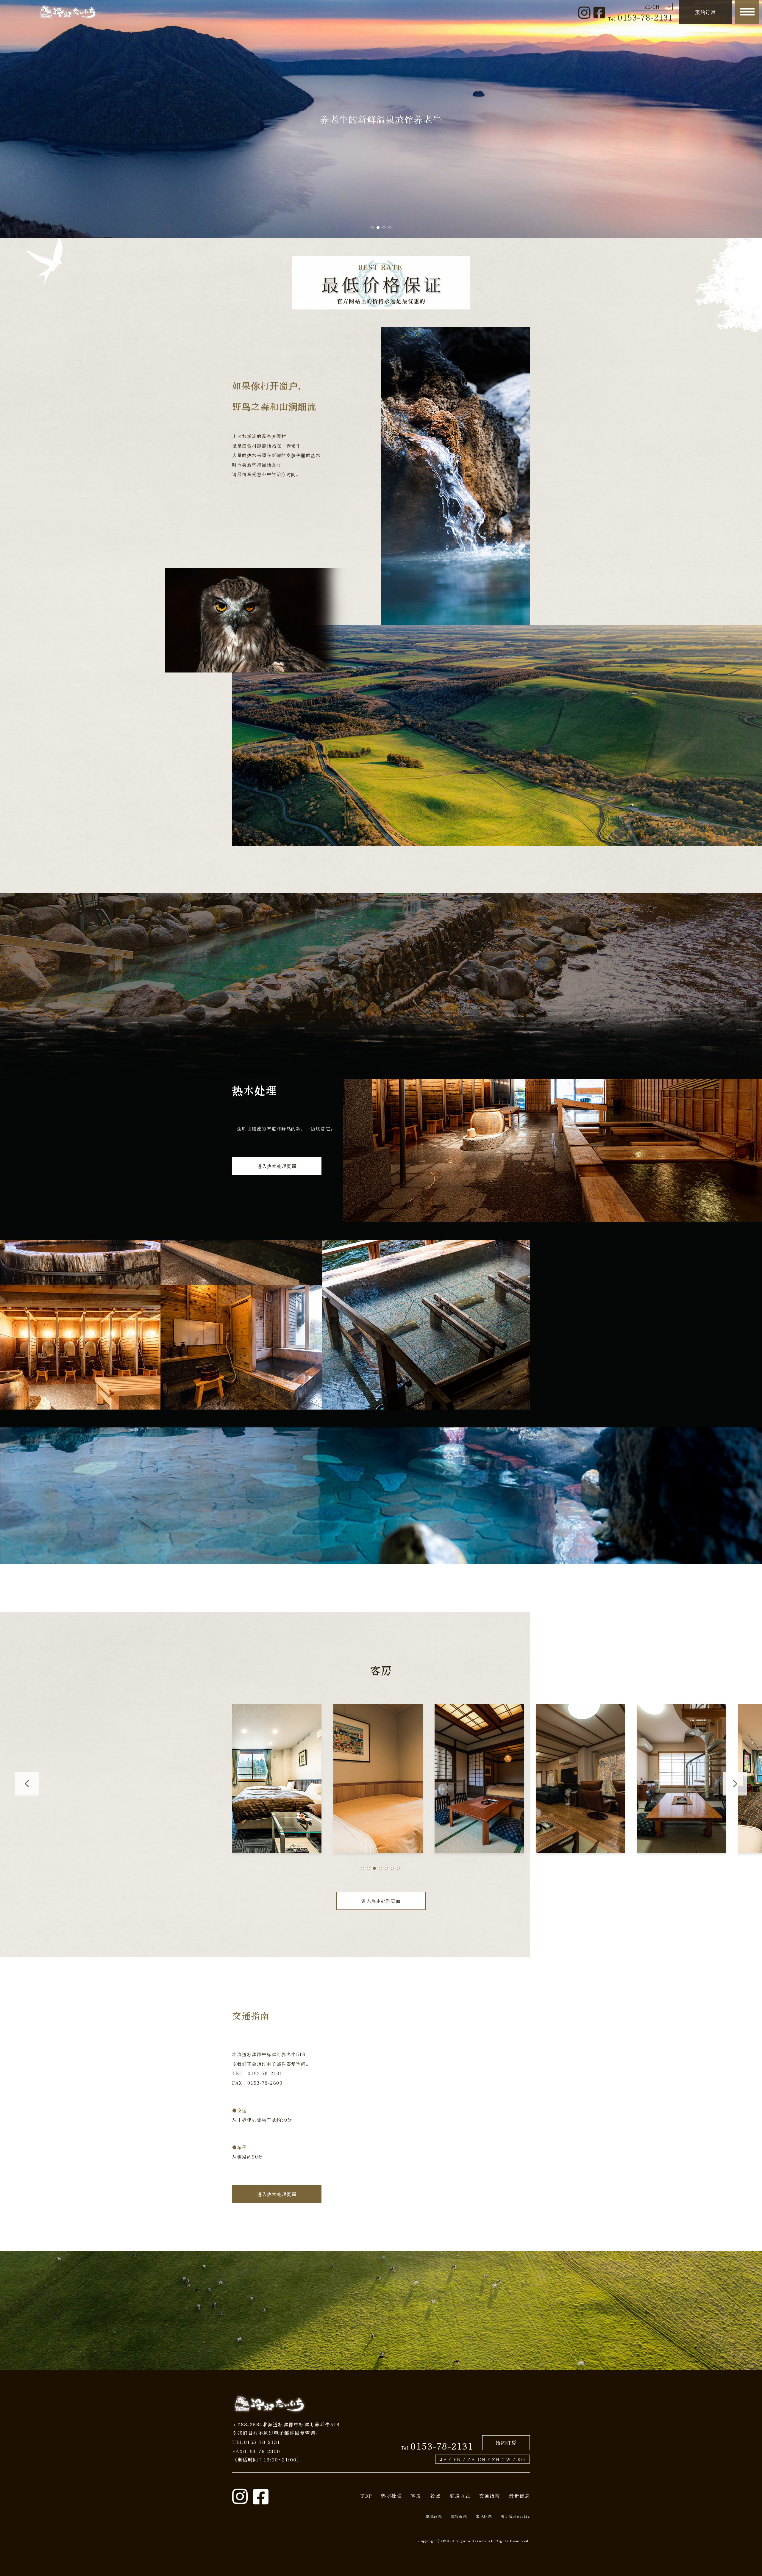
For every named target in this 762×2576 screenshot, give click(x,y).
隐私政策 (434, 2516)
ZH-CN (477, 2459)
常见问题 (484, 2516)
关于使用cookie (515, 2516)
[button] (363, 1868)
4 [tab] (390, 228)
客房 (416, 2496)
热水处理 (391, 2495)
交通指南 (490, 2496)
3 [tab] (384, 228)
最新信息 (519, 2496)
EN (457, 2459)
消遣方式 (460, 2496)
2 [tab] (378, 228)
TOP (366, 2496)
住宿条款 (459, 2516)
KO (521, 2459)
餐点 (435, 2496)
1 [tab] (372, 228)
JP (443, 2459)
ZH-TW (502, 2459)
